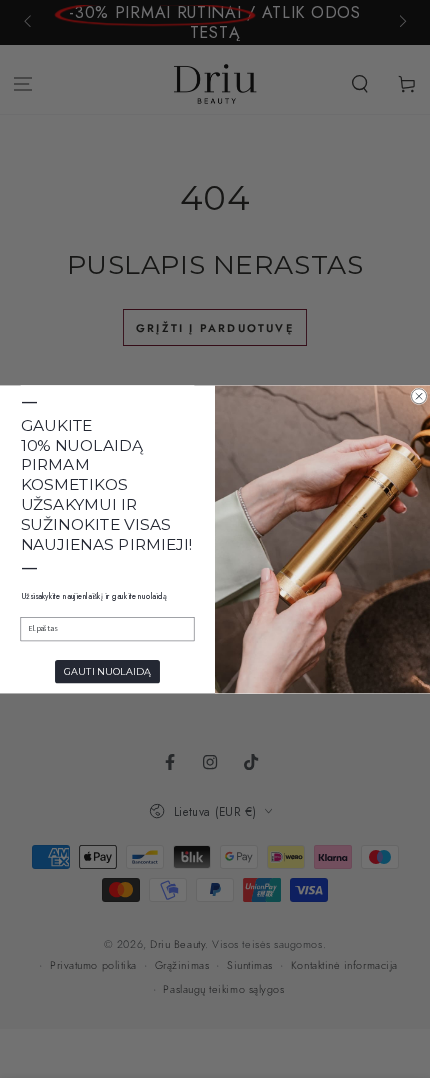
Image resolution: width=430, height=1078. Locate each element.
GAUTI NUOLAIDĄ (107, 671)
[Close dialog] (419, 395)
